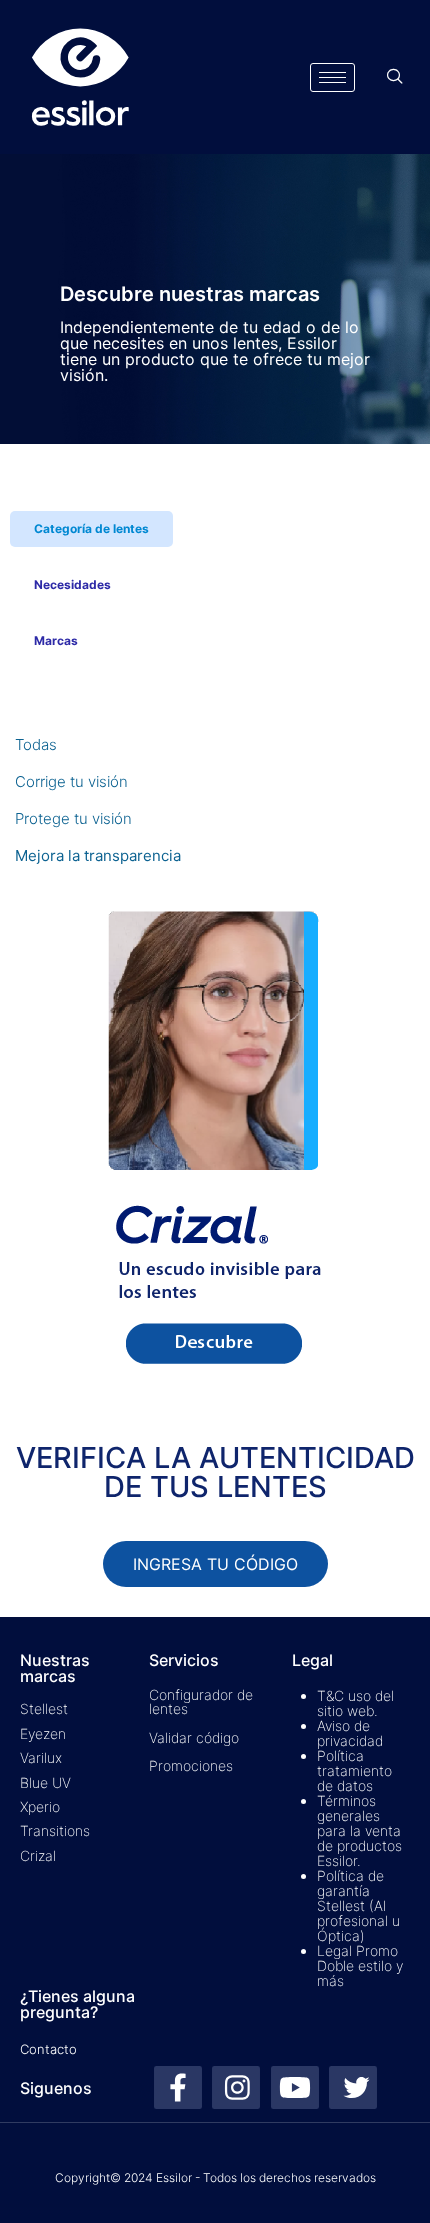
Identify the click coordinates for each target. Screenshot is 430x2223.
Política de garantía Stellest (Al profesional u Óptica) (358, 1905)
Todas (36, 744)
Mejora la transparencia (98, 855)
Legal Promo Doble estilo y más (360, 1965)
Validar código (194, 1737)
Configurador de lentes (201, 1701)
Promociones (191, 1765)
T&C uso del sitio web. (355, 1703)
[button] (395, 77)
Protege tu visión (73, 818)
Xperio (40, 1806)
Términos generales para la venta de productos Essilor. (359, 1830)
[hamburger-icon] (332, 77)
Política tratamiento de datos (354, 1770)
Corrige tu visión (71, 781)
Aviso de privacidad (350, 1733)
